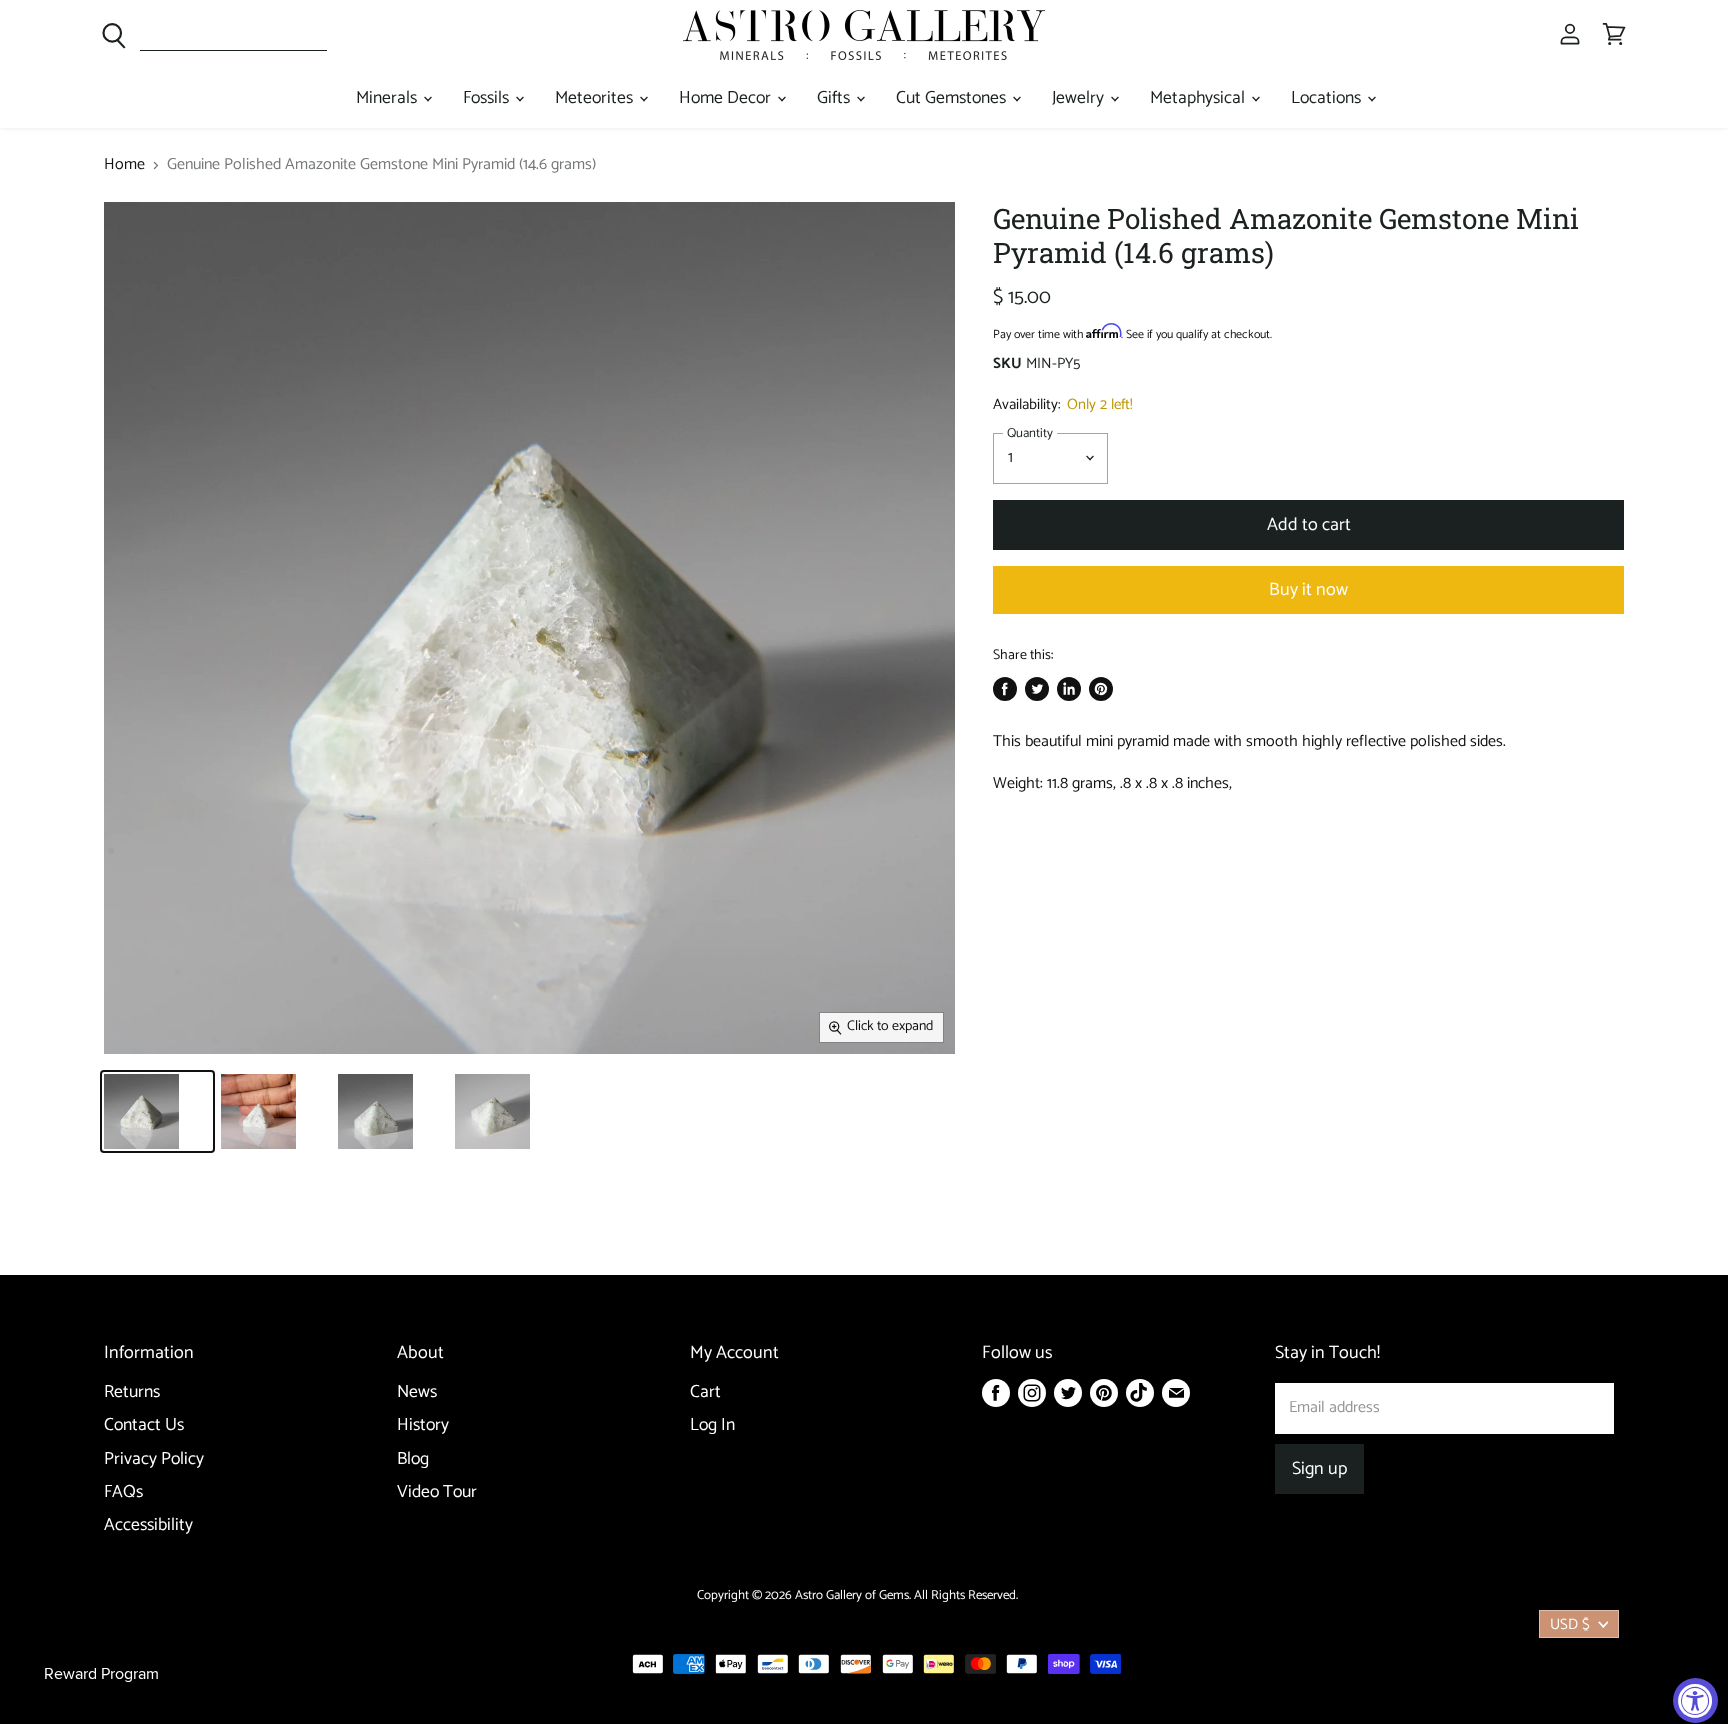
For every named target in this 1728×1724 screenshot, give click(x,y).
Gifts (835, 98)
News (417, 1392)
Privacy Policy (154, 1459)
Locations (1328, 98)
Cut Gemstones (953, 98)
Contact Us (144, 1425)
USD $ (1570, 1624)
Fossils (488, 98)
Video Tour (437, 1492)
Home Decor (727, 98)
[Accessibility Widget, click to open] (1695, 1700)
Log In (712, 1425)
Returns (132, 1392)
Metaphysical (1199, 98)
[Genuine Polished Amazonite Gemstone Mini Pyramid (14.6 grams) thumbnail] (157, 1111)
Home (124, 165)
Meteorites (596, 98)
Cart (705, 1392)
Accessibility (148, 1525)
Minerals (388, 98)
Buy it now (1308, 590)
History (423, 1425)
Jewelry (1080, 98)
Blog (413, 1459)
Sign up (1319, 1469)
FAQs (123, 1492)
